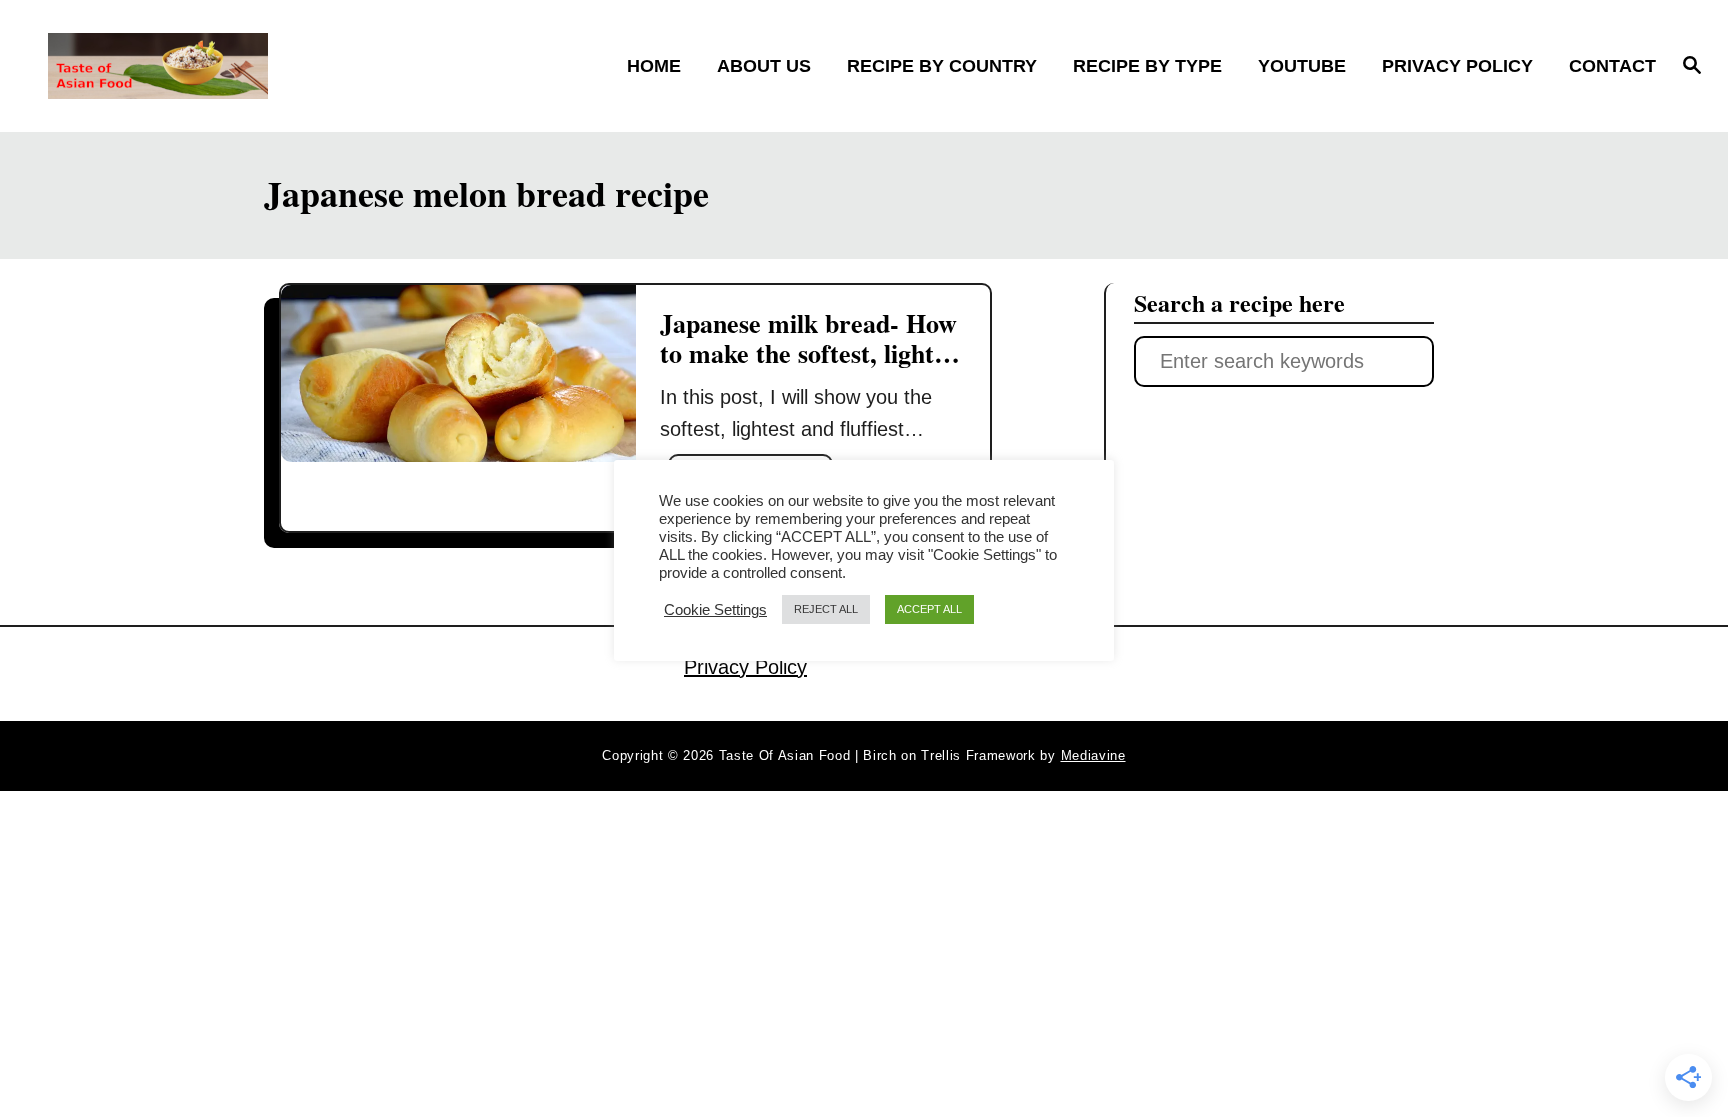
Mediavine (1093, 755)
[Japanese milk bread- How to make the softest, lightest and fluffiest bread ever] (458, 373)
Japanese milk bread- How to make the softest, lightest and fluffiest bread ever (812, 352)
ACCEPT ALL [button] (929, 609)
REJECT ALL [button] (826, 609)
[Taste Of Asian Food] (247, 66)
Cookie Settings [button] (715, 610)
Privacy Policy (745, 667)
